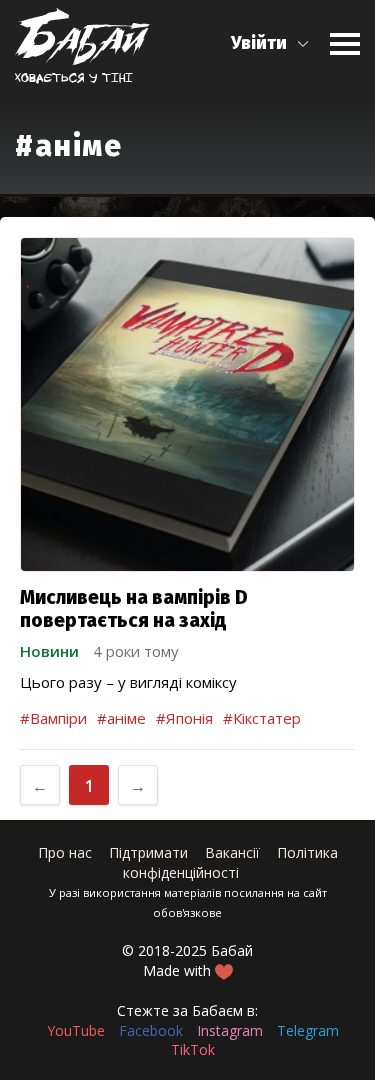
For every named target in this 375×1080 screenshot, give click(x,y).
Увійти (259, 43)
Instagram (230, 1030)
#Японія (184, 718)
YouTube (76, 1030)
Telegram (308, 1030)
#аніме (121, 718)
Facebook (151, 1030)
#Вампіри (53, 718)
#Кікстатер (262, 718)
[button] (270, 43)
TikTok (193, 1049)
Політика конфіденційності (230, 862)
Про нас (65, 852)
